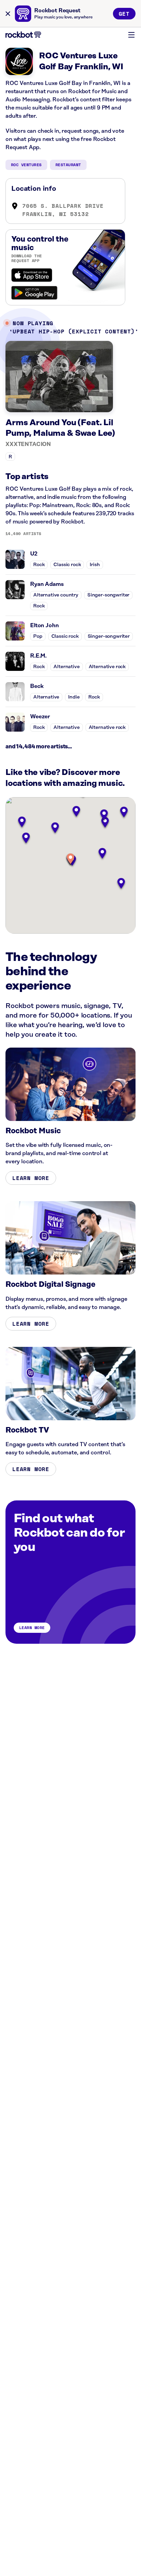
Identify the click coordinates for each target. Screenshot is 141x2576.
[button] (70, 859)
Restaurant (68, 165)
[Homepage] (23, 35)
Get (124, 14)
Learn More (31, 1178)
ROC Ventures (26, 165)
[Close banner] (8, 14)
